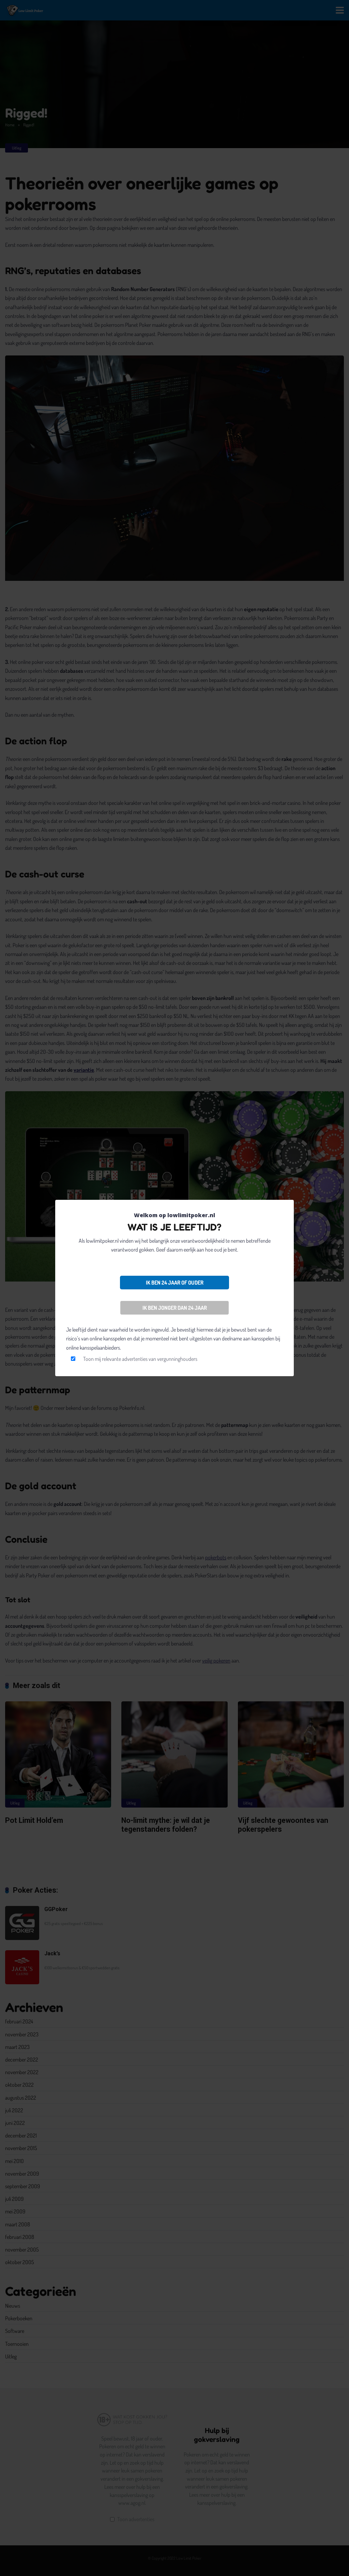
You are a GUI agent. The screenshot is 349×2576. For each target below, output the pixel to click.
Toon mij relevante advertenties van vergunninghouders (140, 1359)
